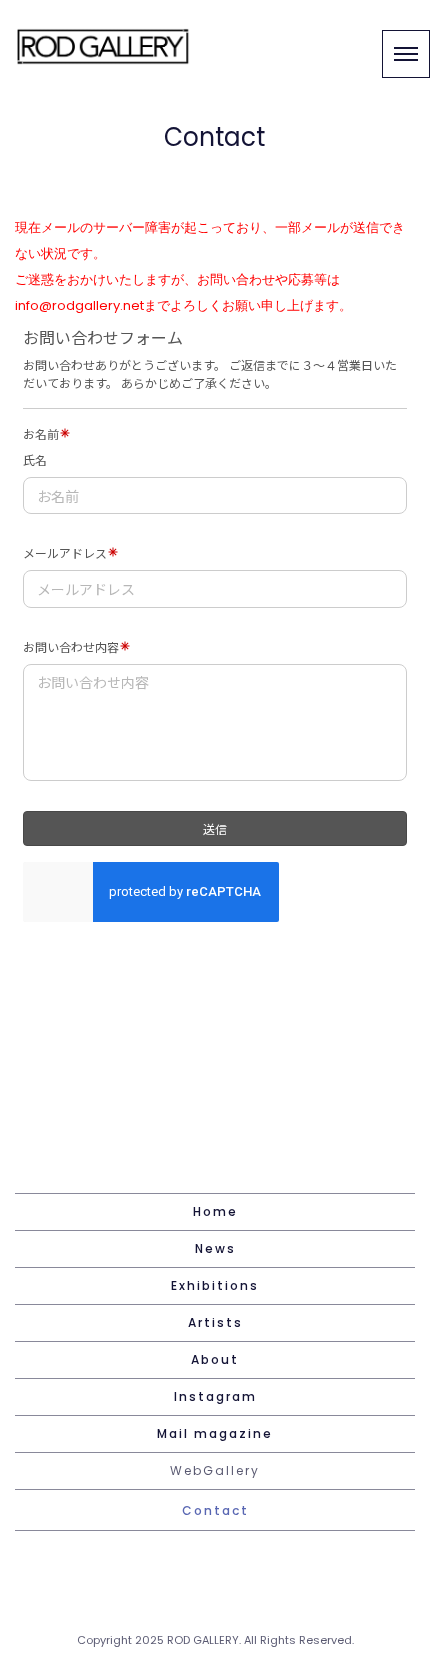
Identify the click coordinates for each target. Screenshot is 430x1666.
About (215, 1359)
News (215, 1248)
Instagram (215, 1396)
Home (215, 1211)
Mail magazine (215, 1433)
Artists (215, 1322)
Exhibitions (215, 1285)
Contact (215, 1510)
